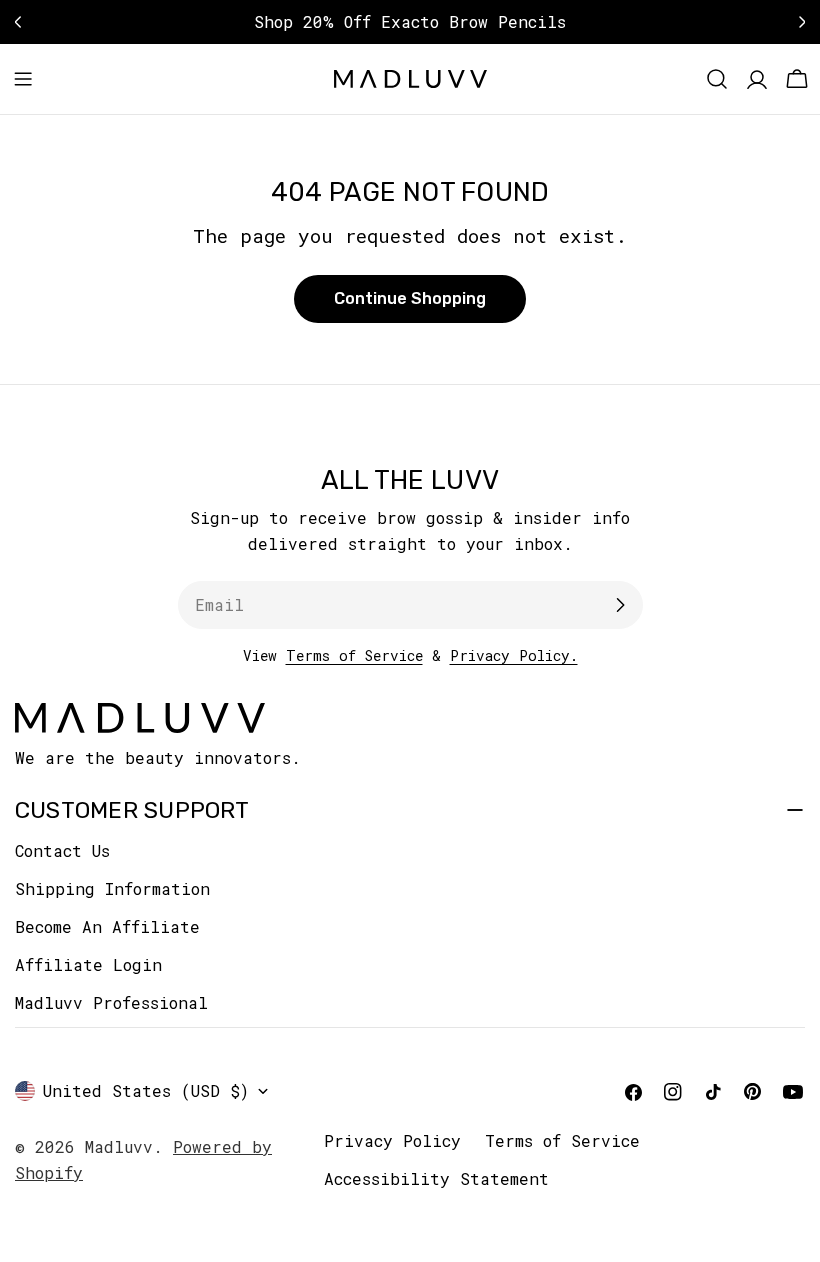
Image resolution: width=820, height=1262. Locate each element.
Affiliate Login (88, 964)
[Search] (717, 79)
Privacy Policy (392, 1140)
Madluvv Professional (111, 1002)
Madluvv (119, 1146)
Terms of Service (354, 655)
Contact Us (62, 850)
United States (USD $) (146, 1090)
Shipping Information (112, 888)
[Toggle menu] (23, 79)
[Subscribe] (620, 605)
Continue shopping (410, 298)
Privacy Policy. (514, 655)
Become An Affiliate (107, 926)
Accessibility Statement (436, 1178)
